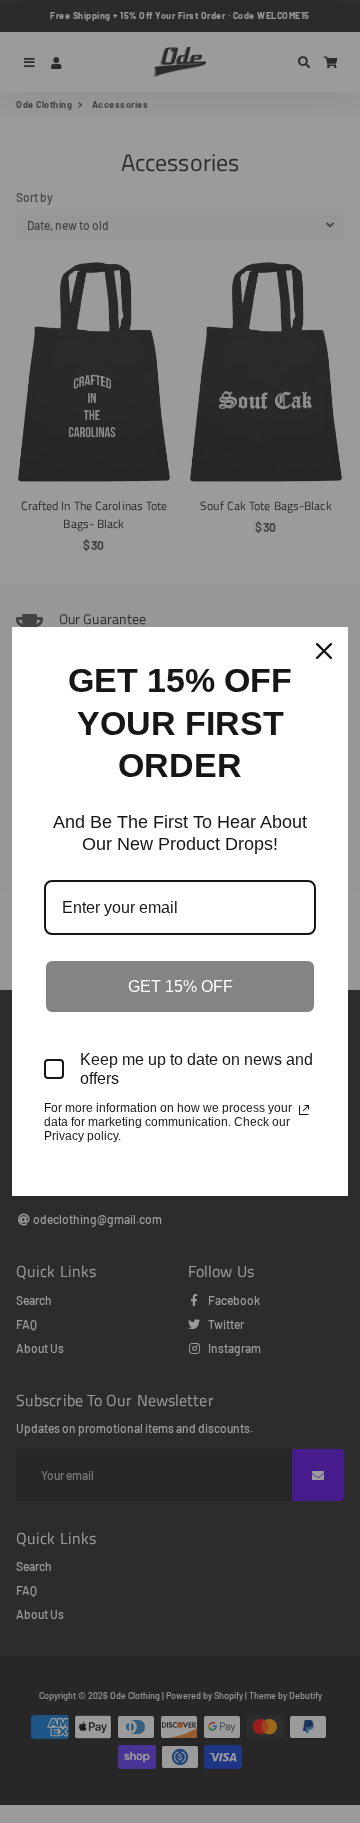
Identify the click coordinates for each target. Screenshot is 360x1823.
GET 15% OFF (180, 986)
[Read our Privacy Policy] (304, 1110)
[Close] (324, 651)
